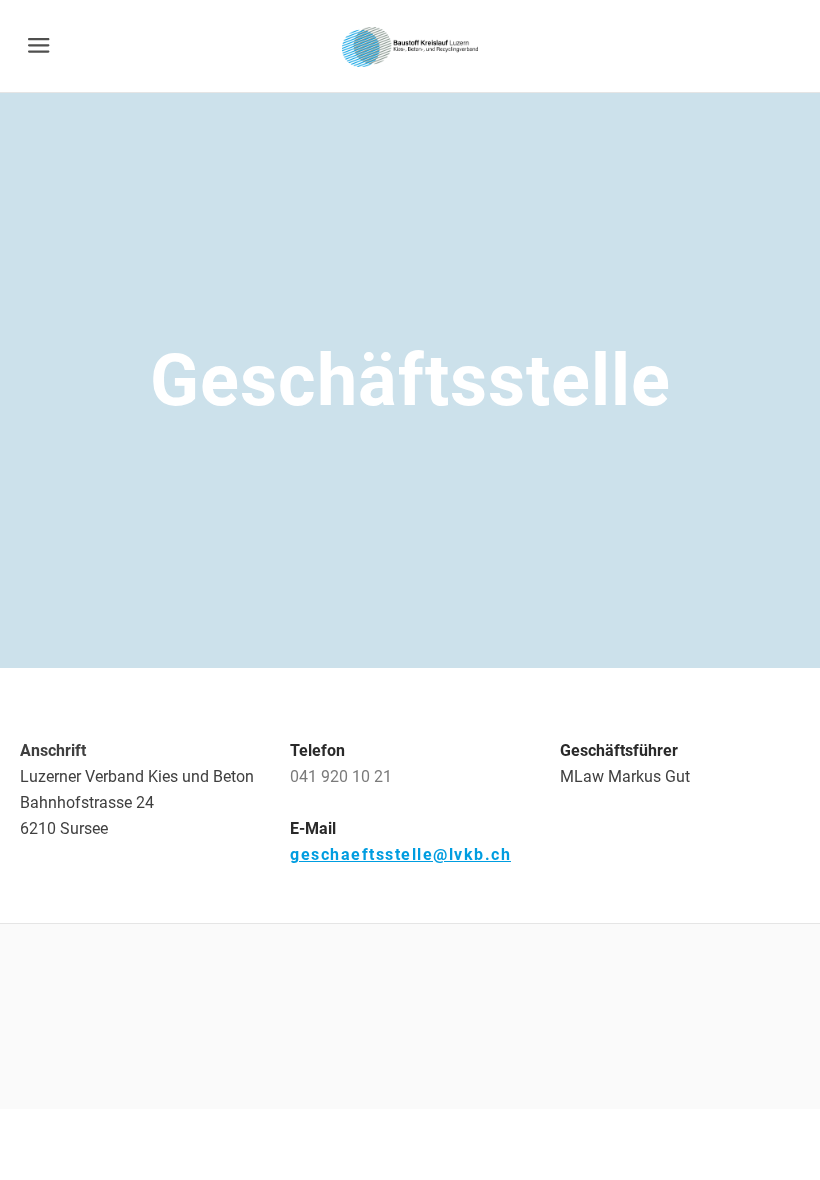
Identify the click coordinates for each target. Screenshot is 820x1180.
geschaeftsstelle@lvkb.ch (400, 854)
